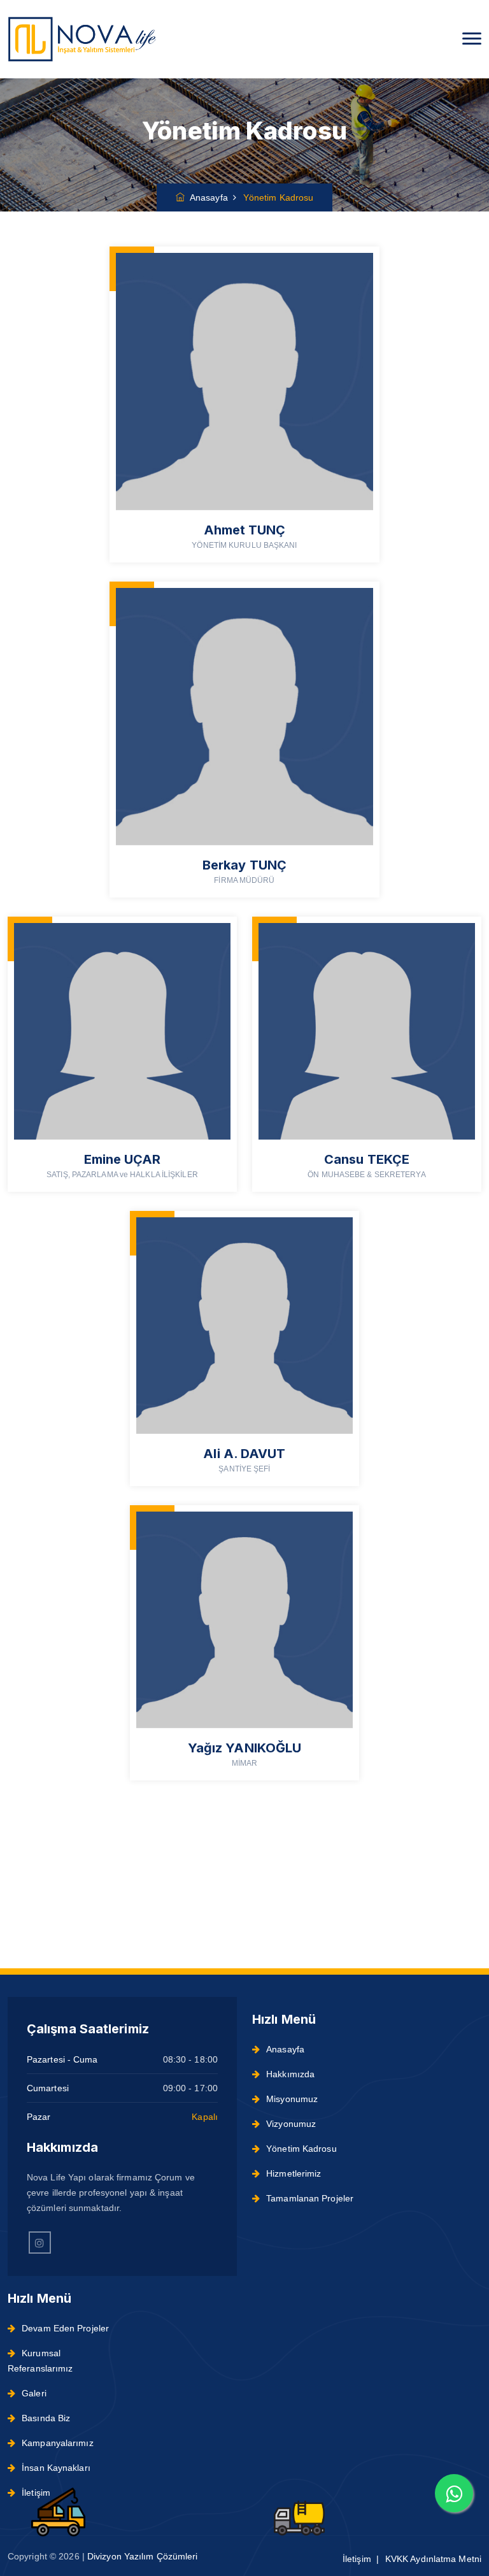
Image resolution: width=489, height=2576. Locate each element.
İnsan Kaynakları (56, 2468)
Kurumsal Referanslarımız (40, 2361)
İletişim (36, 2493)
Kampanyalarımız (58, 2443)
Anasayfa (206, 197)
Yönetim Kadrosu (301, 2149)
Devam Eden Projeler (65, 2328)
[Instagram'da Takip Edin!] (40, 2243)
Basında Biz (46, 2418)
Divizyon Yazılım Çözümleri (143, 2556)
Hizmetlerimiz (294, 2173)
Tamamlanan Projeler (310, 2198)
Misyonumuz (292, 2099)
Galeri (34, 2393)
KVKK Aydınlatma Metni (433, 2559)
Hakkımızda (290, 2074)
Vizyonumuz (291, 2124)
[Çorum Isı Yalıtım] (82, 39)
